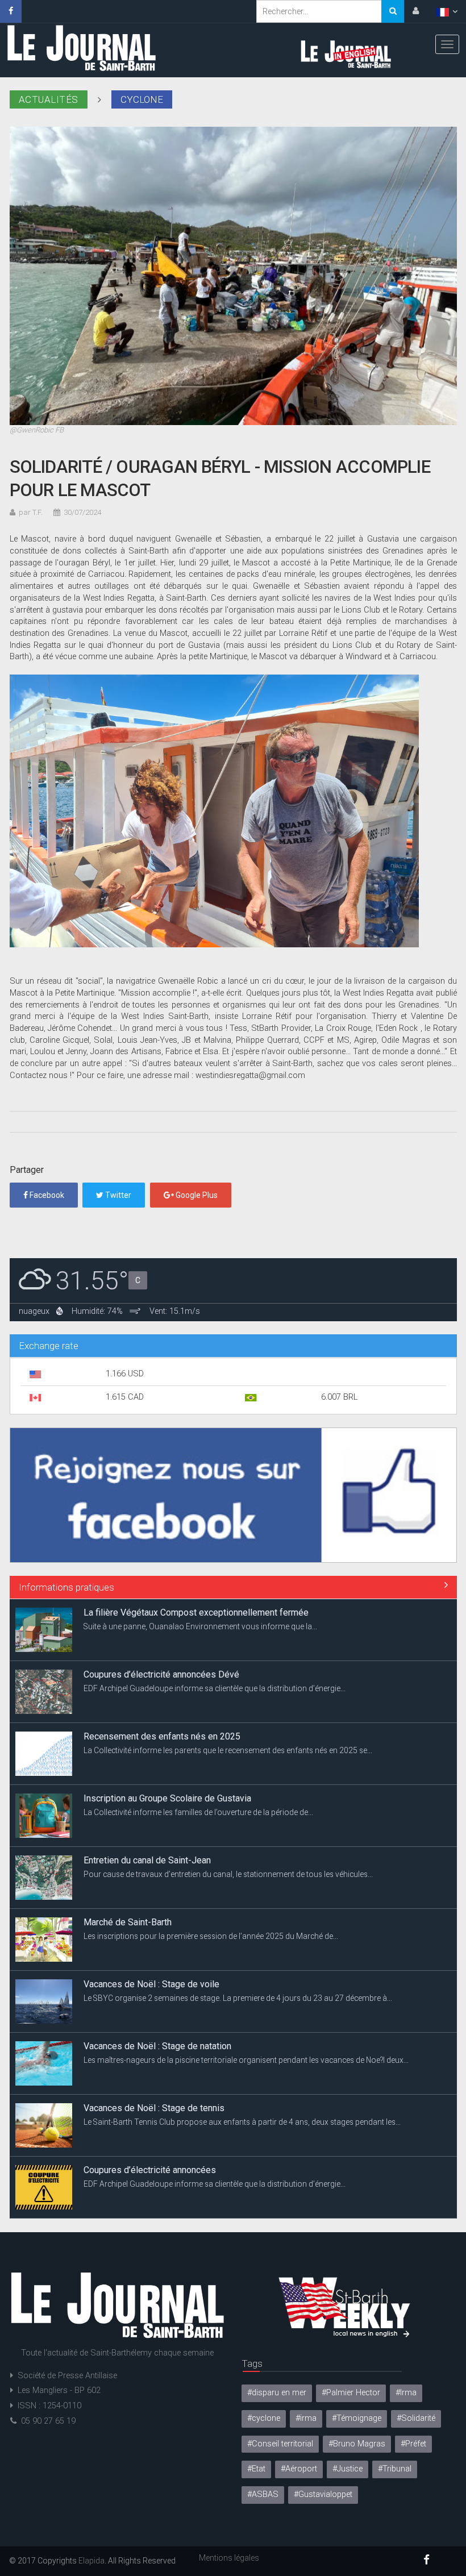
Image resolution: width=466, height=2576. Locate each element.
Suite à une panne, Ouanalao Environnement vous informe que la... (200, 2184)
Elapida (91, 2561)
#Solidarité (416, 2418)
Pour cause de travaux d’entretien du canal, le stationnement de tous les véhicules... (228, 1812)
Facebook (46, 1195)
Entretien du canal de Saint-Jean (147, 1798)
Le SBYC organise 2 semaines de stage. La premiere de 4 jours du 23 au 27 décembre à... (238, 1936)
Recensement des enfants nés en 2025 (162, 1674)
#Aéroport (299, 2469)
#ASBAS (263, 2494)
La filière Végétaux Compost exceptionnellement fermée (196, 2170)
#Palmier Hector (351, 2393)
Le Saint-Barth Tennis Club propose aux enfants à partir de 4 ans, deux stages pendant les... (242, 2060)
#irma (306, 2418)
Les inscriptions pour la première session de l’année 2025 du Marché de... (211, 1874)
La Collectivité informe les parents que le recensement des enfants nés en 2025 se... (228, 1688)
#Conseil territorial (280, 2444)
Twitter (117, 1195)
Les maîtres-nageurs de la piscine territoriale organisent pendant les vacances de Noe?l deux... (246, 1998)
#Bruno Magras (357, 2444)
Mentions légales (229, 2558)
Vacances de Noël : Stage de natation (157, 1984)
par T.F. (31, 512)
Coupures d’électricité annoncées (150, 2108)
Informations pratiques (66, 1587)
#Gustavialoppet (323, 2494)
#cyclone (264, 2418)
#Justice (348, 2469)
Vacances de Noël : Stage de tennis (154, 2046)
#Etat (256, 2469)
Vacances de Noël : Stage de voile (151, 1922)
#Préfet (413, 2444)
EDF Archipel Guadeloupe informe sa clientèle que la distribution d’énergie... (215, 1626)
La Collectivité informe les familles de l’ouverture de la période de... (198, 1750)
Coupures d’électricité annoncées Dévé (161, 1612)
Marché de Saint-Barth (128, 1860)
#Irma (406, 2393)
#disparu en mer (277, 2393)
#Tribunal (395, 2469)
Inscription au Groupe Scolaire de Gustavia (167, 1736)
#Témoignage (357, 2418)
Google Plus (196, 1195)
